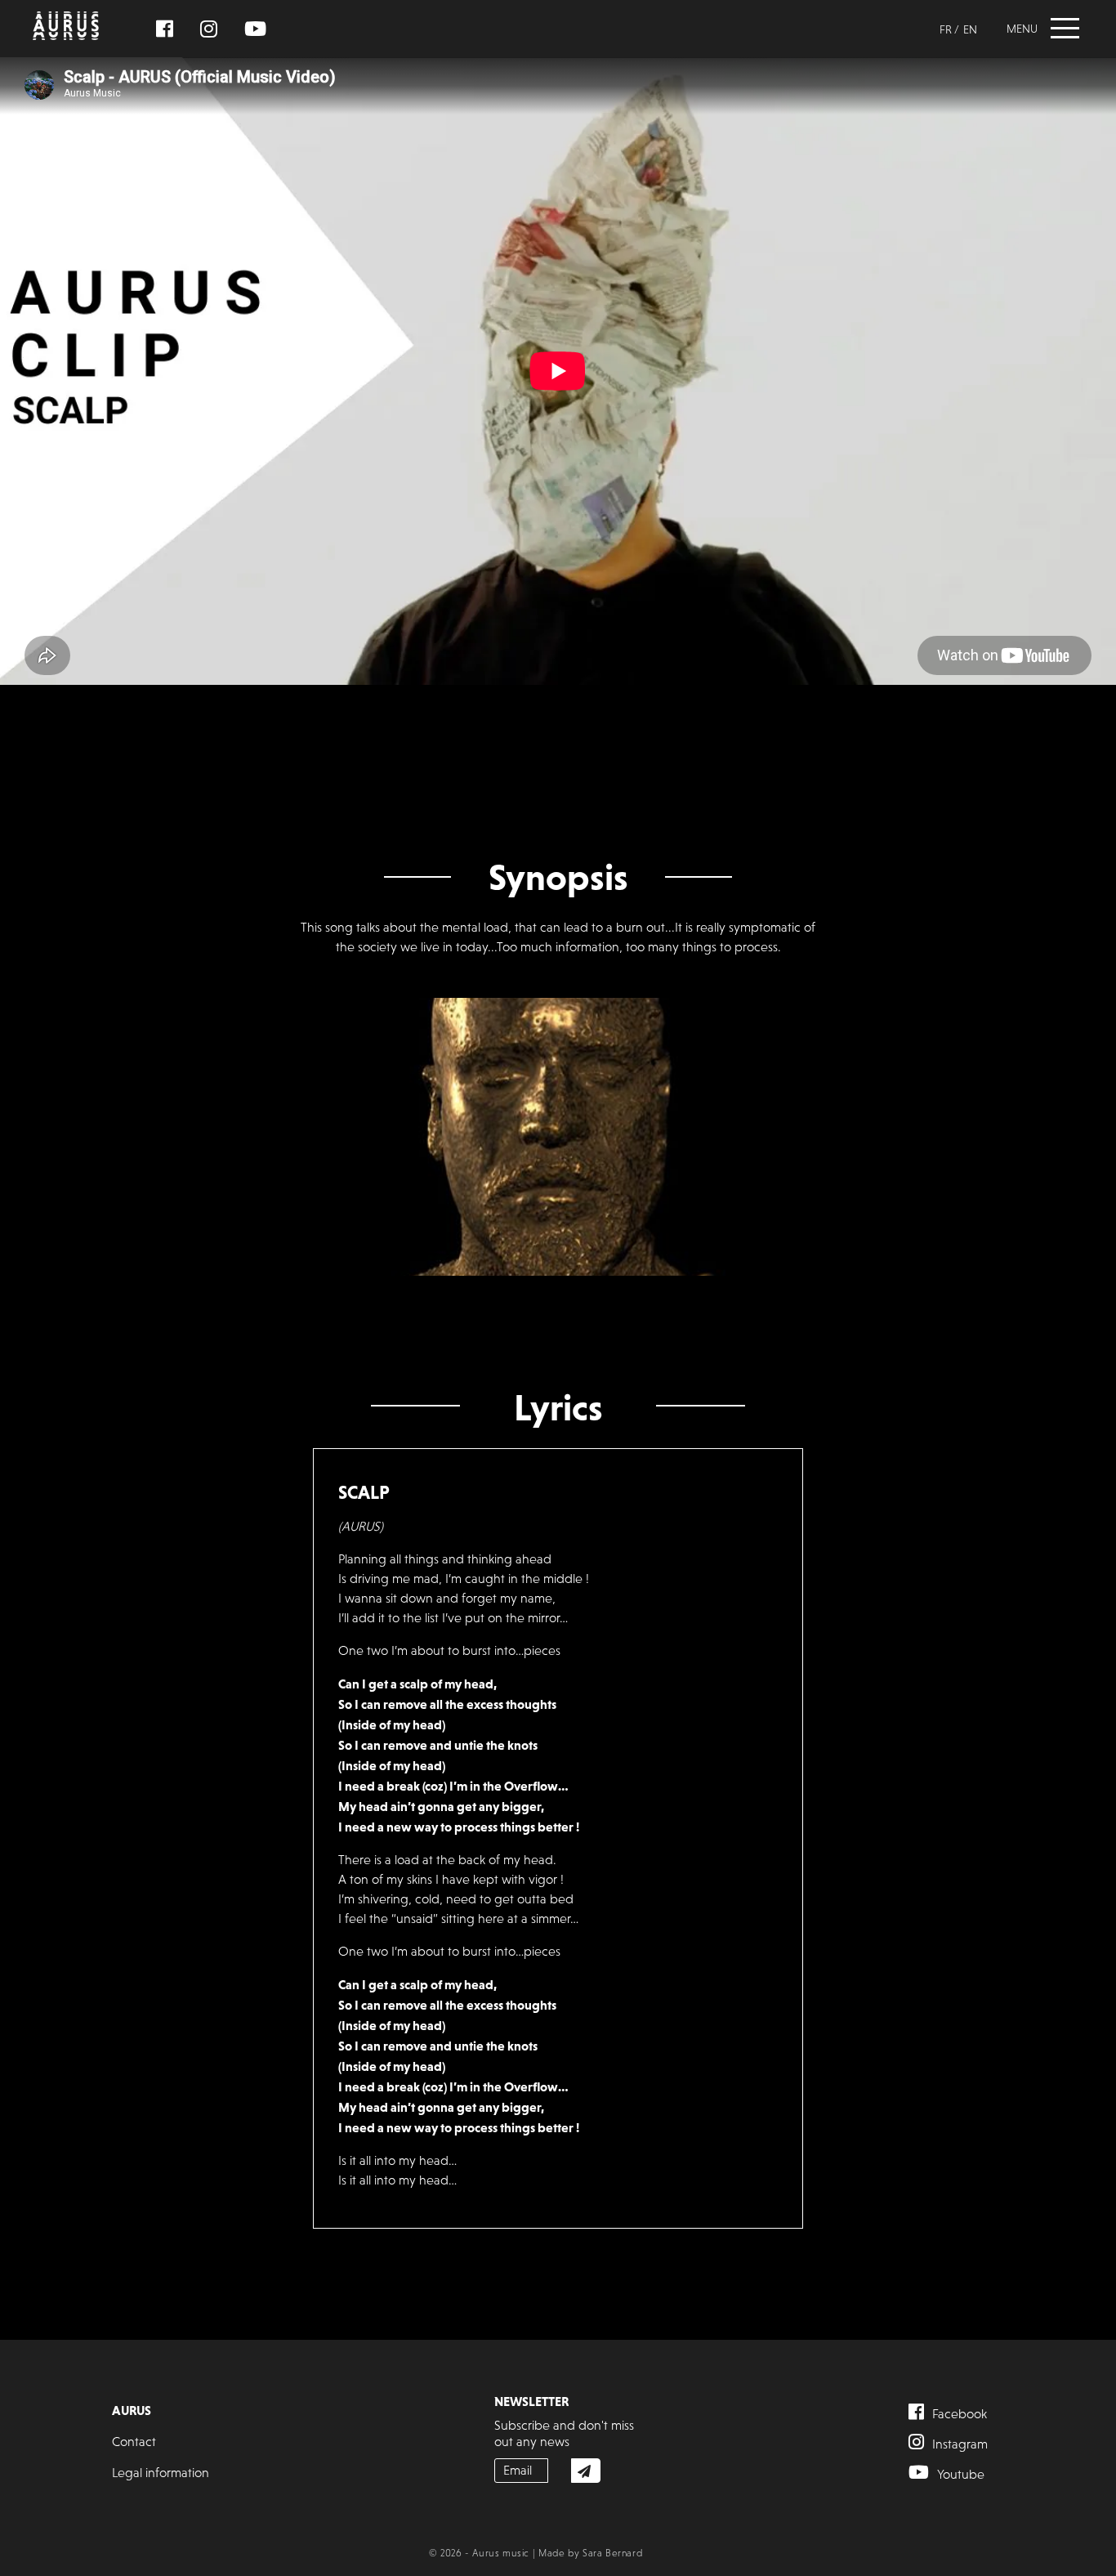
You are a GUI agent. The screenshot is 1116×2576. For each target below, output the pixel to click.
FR (946, 29)
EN (970, 29)
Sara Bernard (612, 2553)
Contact (134, 2442)
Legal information (161, 2473)
